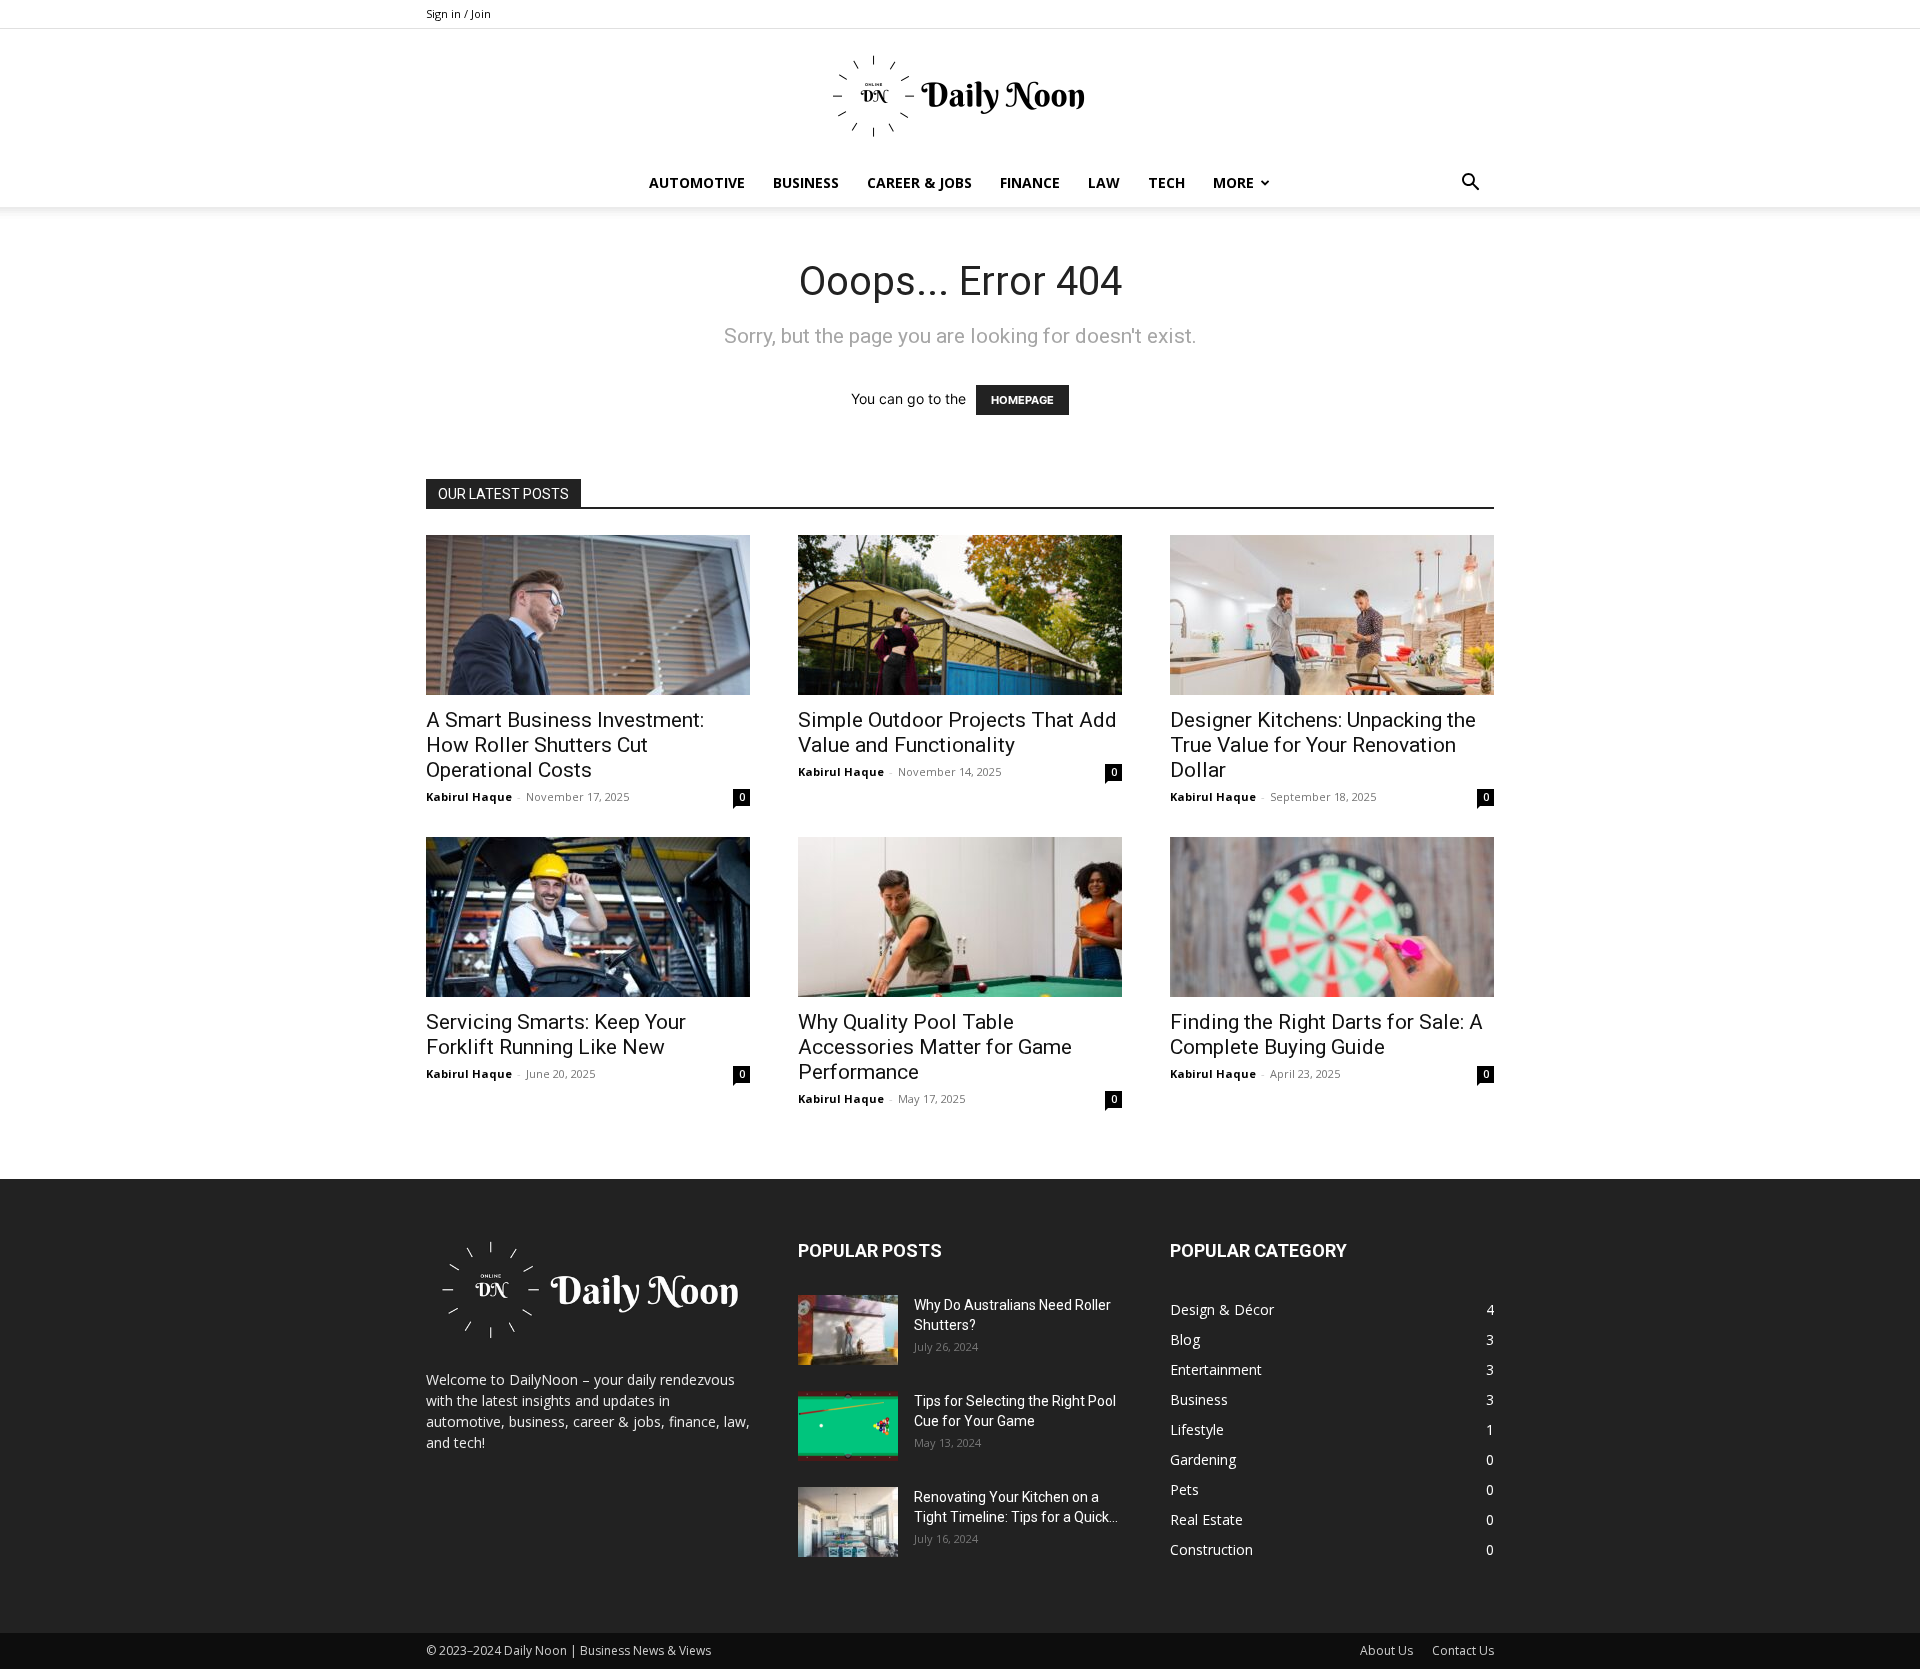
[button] (1470, 184)
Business (806, 182)
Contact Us (1463, 1650)
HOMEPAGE (1022, 400)
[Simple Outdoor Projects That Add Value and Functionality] (960, 615)
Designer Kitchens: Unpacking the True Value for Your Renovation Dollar (1323, 745)
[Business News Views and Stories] (960, 95)
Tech (1166, 182)
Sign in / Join (458, 13)
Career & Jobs (919, 182)
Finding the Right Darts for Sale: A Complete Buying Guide (1326, 1034)
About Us (1386, 1650)
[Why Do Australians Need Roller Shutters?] (848, 1330)
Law (1104, 182)
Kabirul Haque (469, 796)
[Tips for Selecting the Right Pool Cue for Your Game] (848, 1426)
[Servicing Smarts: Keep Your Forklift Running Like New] (588, 917)
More (1233, 182)
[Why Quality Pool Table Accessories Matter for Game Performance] (960, 917)
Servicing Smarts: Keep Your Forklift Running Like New (556, 1034)
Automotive (697, 182)
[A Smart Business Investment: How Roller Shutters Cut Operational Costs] (588, 615)
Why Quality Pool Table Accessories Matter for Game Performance (935, 1047)
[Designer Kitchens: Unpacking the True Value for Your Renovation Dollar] (1332, 615)
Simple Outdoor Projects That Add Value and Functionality (957, 732)
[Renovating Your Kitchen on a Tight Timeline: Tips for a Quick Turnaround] (848, 1522)
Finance (1030, 182)
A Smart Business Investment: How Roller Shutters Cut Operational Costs (565, 745)
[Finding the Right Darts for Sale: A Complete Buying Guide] (1332, 917)
